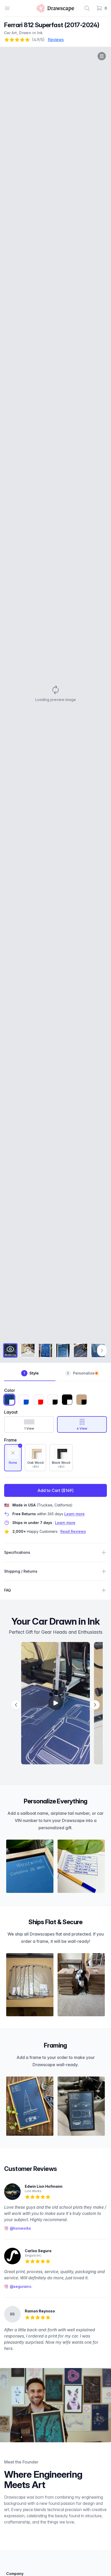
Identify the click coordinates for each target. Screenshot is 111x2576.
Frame (10, 1440)
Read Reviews (73, 1531)
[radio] (13, 1458)
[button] (55, 694)
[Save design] (102, 56)
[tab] (10, 1350)
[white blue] (24, 1400)
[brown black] (82, 1400)
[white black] (53, 1400)
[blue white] (9, 1400)
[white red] (38, 1400)
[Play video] (56, 1703)
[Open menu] (7, 8)
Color (10, 1390)
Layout (11, 1412)
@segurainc (21, 2286)
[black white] (67, 1400)
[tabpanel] (55, 694)
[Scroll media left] (16, 1705)
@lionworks (20, 2228)
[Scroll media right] (95, 1705)
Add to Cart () (55, 1490)
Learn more (74, 1514)
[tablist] (55, 1374)
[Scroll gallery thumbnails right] (102, 1350)
